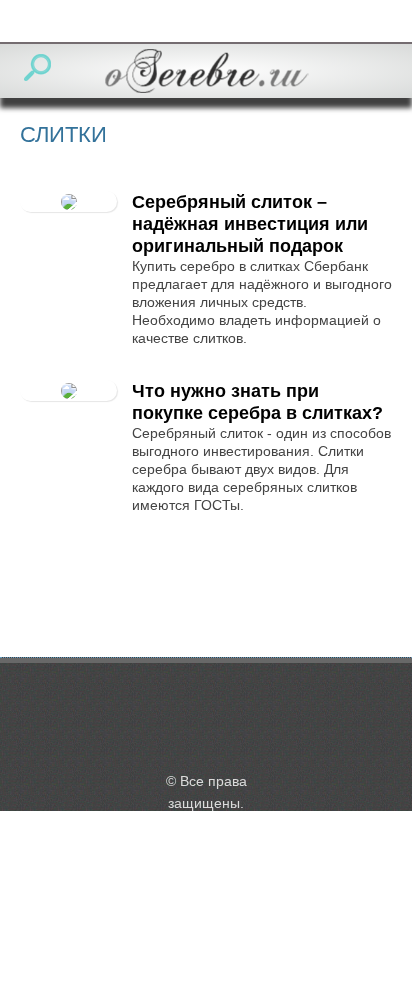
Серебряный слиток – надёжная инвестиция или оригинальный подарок (250, 224)
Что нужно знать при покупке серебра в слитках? (257, 402)
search (37, 67)
